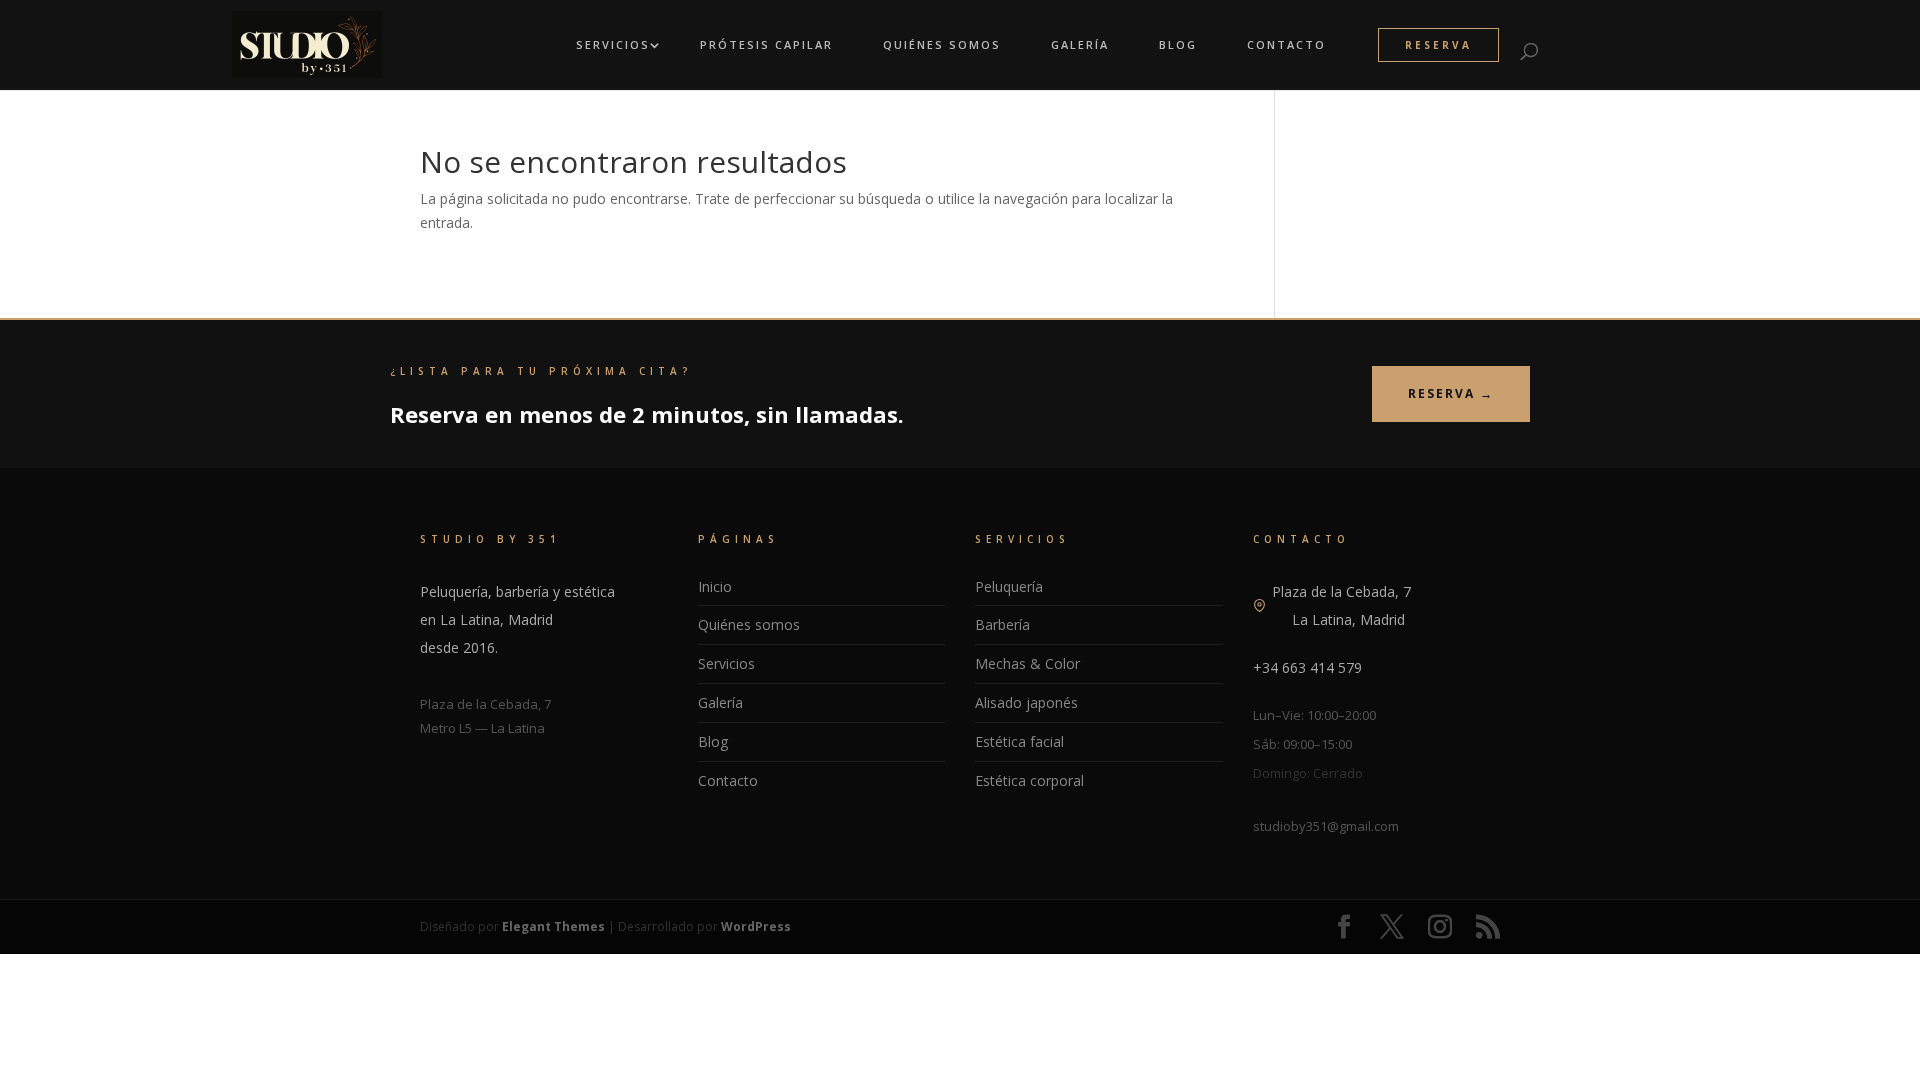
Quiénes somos (749, 624)
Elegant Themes (553, 926)
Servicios (613, 45)
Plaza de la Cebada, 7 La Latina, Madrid (1341, 605)
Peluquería (1009, 586)
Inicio (715, 586)
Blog (1178, 45)
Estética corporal (1029, 780)
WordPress (756, 926)
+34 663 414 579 (1307, 667)
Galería (1080, 45)
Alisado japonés (1026, 702)
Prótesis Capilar (766, 45)
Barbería (1002, 624)
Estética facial (1019, 741)
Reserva (1438, 45)
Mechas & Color (1027, 663)
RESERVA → (1451, 393)
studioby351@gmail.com (1326, 826)
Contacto (1286, 45)
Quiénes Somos (942, 45)
